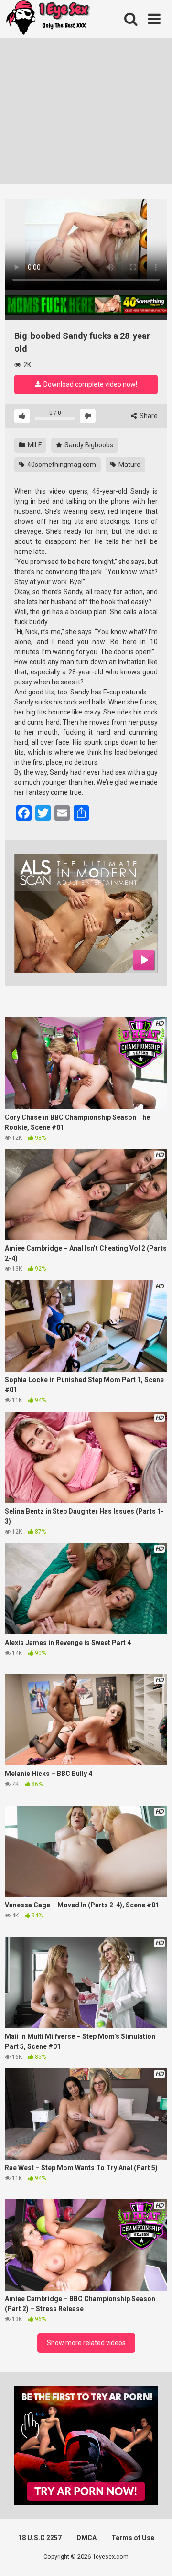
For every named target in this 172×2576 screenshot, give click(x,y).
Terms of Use (133, 2538)
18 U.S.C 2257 (40, 2538)
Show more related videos (86, 2343)
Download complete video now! (90, 384)
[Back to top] (154, 2557)
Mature (129, 465)
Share (148, 416)
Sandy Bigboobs (88, 445)
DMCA (86, 2538)
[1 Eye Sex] (48, 19)
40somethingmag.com (61, 465)
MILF (34, 445)
